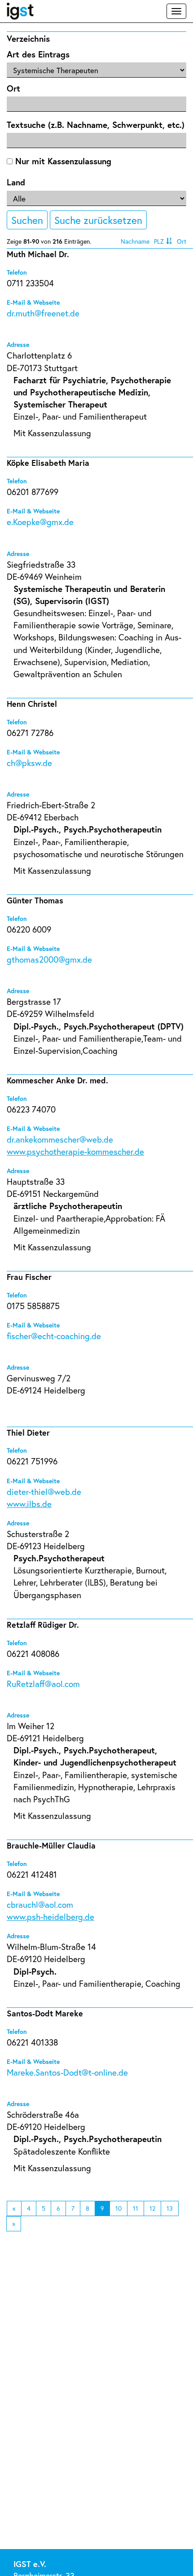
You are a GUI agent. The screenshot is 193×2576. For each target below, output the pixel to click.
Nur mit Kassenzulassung (62, 161)
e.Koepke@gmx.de (40, 522)
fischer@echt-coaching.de (54, 1336)
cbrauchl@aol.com (40, 1904)
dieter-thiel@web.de (44, 1492)
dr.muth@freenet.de (43, 313)
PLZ (159, 241)
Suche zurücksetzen (98, 220)
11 (136, 2208)
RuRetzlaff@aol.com (43, 1684)
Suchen (27, 220)
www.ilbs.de (29, 1504)
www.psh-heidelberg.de (50, 1917)
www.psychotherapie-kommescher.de (75, 1151)
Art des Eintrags (38, 54)
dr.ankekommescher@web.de (60, 1139)
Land (16, 182)
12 (152, 2208)
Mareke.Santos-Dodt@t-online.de (67, 2072)
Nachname (135, 241)
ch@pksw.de (29, 763)
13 (170, 2208)
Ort (13, 88)
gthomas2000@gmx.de (49, 959)
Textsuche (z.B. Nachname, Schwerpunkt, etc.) (96, 125)
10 (118, 2208)
